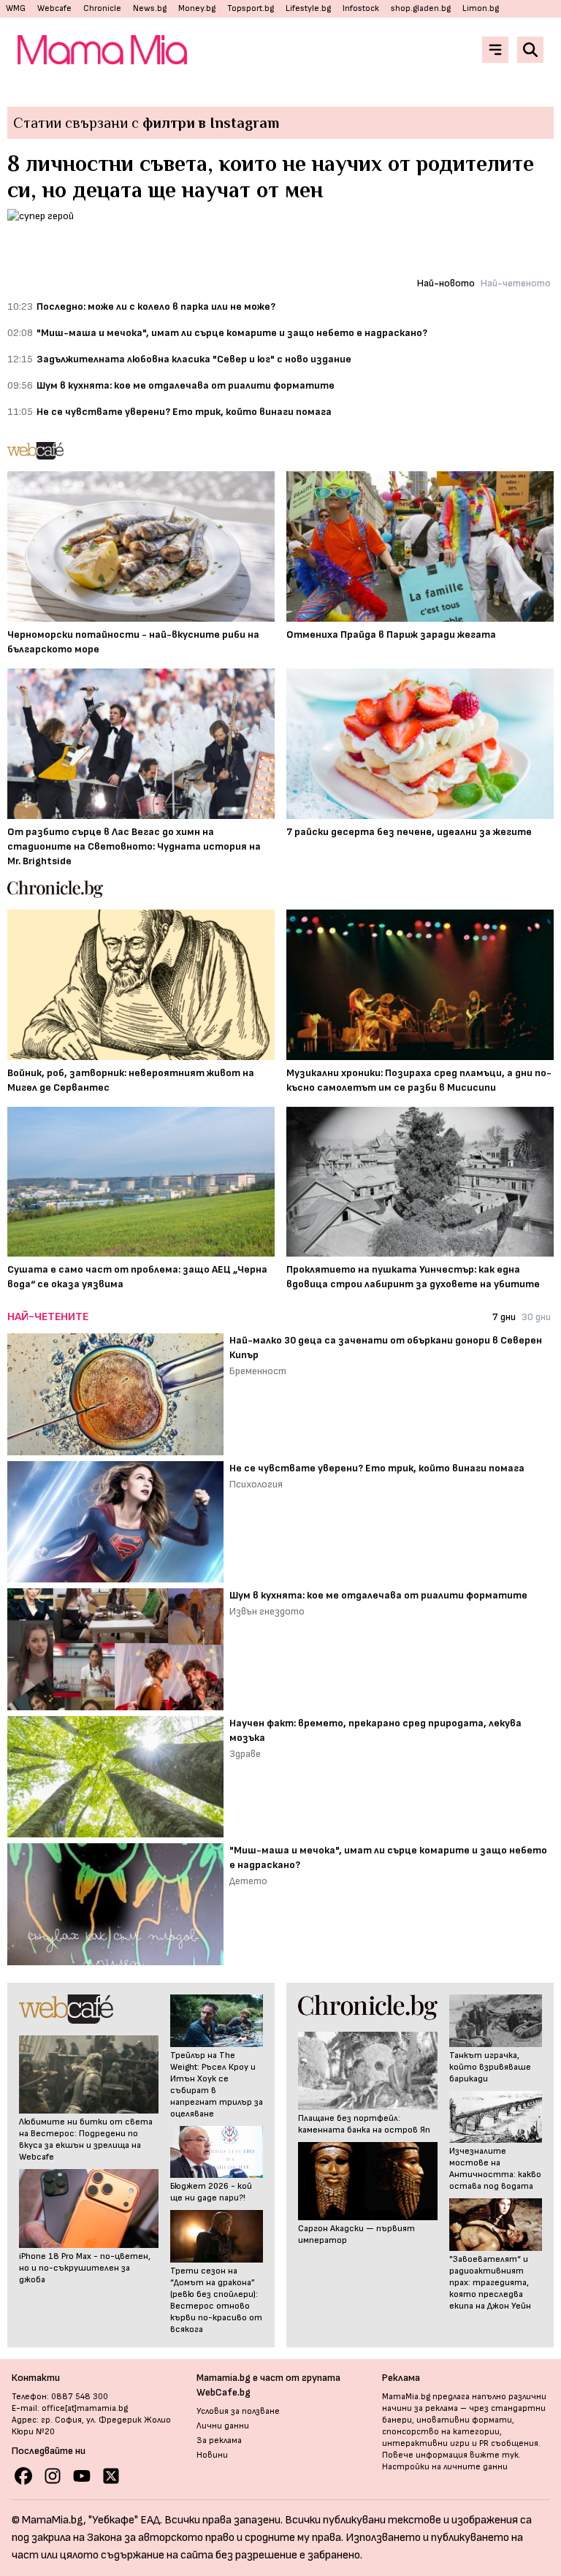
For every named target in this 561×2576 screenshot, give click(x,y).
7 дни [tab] (504, 1317)
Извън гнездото (267, 1611)
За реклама (219, 2440)
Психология (256, 1484)
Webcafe (54, 8)
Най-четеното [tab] (516, 283)
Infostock (361, 8)
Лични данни (223, 2426)
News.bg (150, 8)
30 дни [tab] (536, 1317)
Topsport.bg (251, 8)
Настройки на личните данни (445, 2467)
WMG (16, 8)
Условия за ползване (238, 2411)
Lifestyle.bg (308, 8)
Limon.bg (481, 8)
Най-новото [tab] (446, 283)
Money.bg (197, 8)
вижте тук (494, 2455)
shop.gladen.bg (421, 8)
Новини (212, 2455)
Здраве (245, 1754)
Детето (248, 1881)
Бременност (258, 1371)
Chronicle (102, 8)
